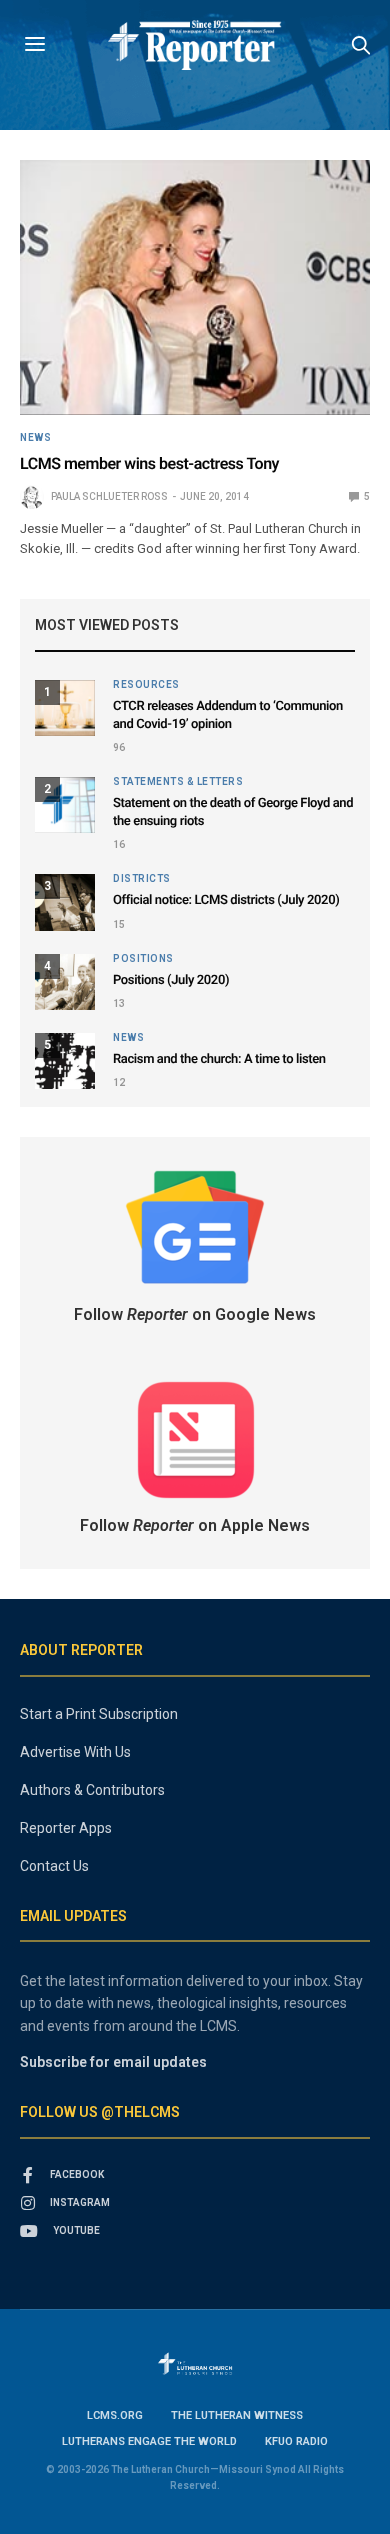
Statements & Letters (178, 782)
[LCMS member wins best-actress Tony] (195, 287)
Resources (146, 685)
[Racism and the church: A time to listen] (65, 1061)
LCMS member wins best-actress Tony (149, 463)
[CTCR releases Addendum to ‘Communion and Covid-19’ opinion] (65, 708)
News (35, 438)
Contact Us (54, 1866)
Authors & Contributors (92, 1790)
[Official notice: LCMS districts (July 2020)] (65, 902)
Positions (143, 959)
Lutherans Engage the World (149, 2441)
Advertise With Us (75, 1752)
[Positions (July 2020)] (65, 982)
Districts (142, 879)
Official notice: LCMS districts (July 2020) (226, 900)
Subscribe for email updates (113, 2062)
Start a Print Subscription (99, 1714)
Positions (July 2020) (171, 980)
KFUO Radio (296, 2441)
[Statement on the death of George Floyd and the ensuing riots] (65, 805)
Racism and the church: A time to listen (219, 1059)
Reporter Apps (66, 1828)
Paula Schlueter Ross (109, 496)
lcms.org (115, 2415)
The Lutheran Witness (237, 2415)
